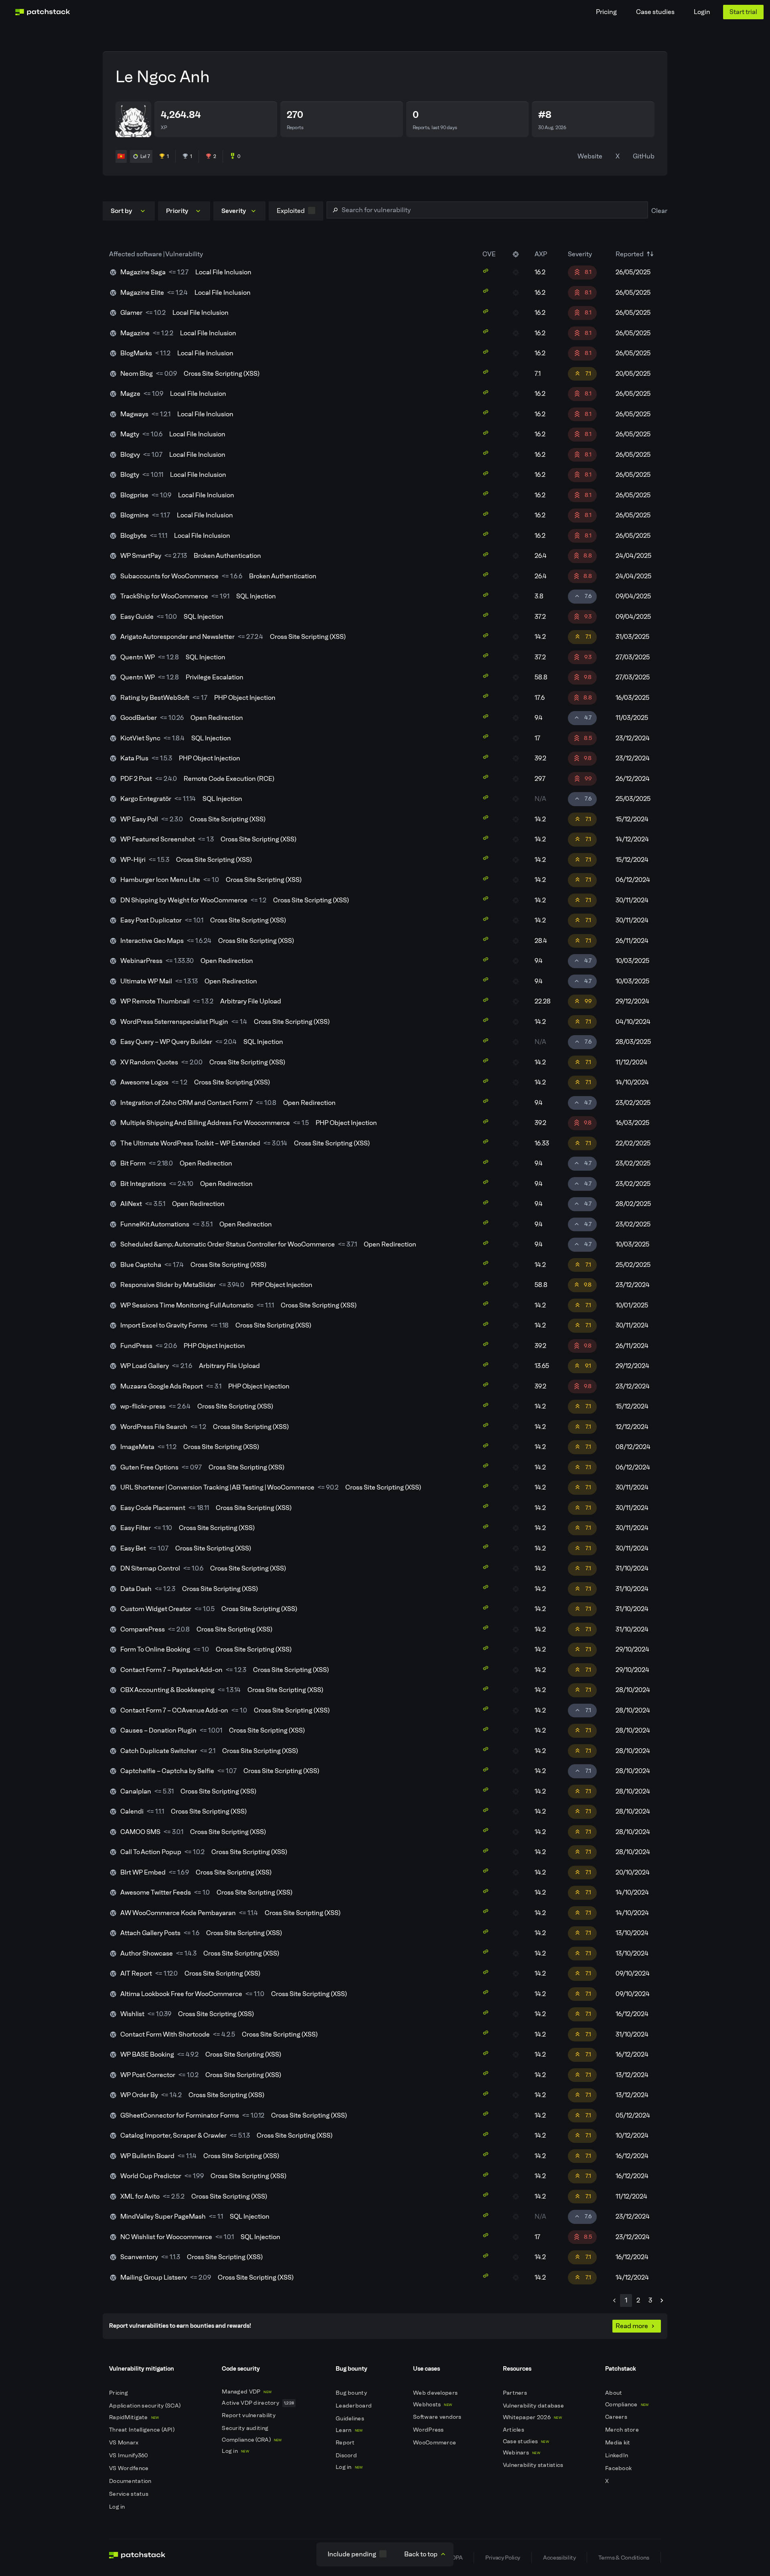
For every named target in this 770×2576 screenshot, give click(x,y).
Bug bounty (352, 2393)
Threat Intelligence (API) (142, 2430)
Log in (118, 2507)
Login (702, 12)
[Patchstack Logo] (43, 12)
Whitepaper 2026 (532, 2417)
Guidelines (351, 2419)
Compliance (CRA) (252, 2440)
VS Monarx (125, 2443)
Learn (349, 2430)
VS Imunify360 (129, 2455)
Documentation (131, 2481)
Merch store (623, 2430)
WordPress (429, 2430)
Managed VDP (247, 2392)
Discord (347, 2455)
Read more (632, 2326)
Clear (659, 211)
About (614, 2393)
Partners (516, 2393)
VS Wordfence (130, 2468)
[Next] (662, 2300)
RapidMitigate (134, 2417)
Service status (129, 2494)
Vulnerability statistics (534, 2465)
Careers (617, 2417)
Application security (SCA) (146, 2406)
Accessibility (559, 2558)
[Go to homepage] (137, 2558)
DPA (457, 2558)
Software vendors (438, 2417)
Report (346, 2443)
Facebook (619, 2468)
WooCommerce (435, 2443)
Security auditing (246, 2428)
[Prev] (614, 2300)
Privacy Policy (503, 2558)
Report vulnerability (249, 2415)
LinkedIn (617, 2455)
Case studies (655, 12)
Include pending (352, 2554)
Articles (514, 2430)
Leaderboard (354, 2406)
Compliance (627, 2405)
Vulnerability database (534, 2406)
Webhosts (433, 2405)
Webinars (522, 2453)
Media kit (618, 2443)
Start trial (743, 12)
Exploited (291, 211)
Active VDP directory (258, 2403)
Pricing (606, 12)
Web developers (436, 2393)
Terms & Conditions (624, 2558)
